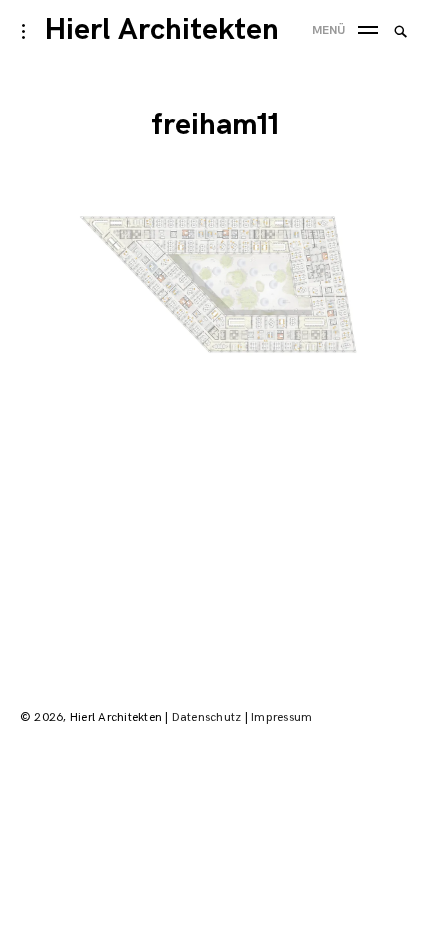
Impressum (281, 717)
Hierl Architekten (162, 30)
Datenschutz (207, 717)
